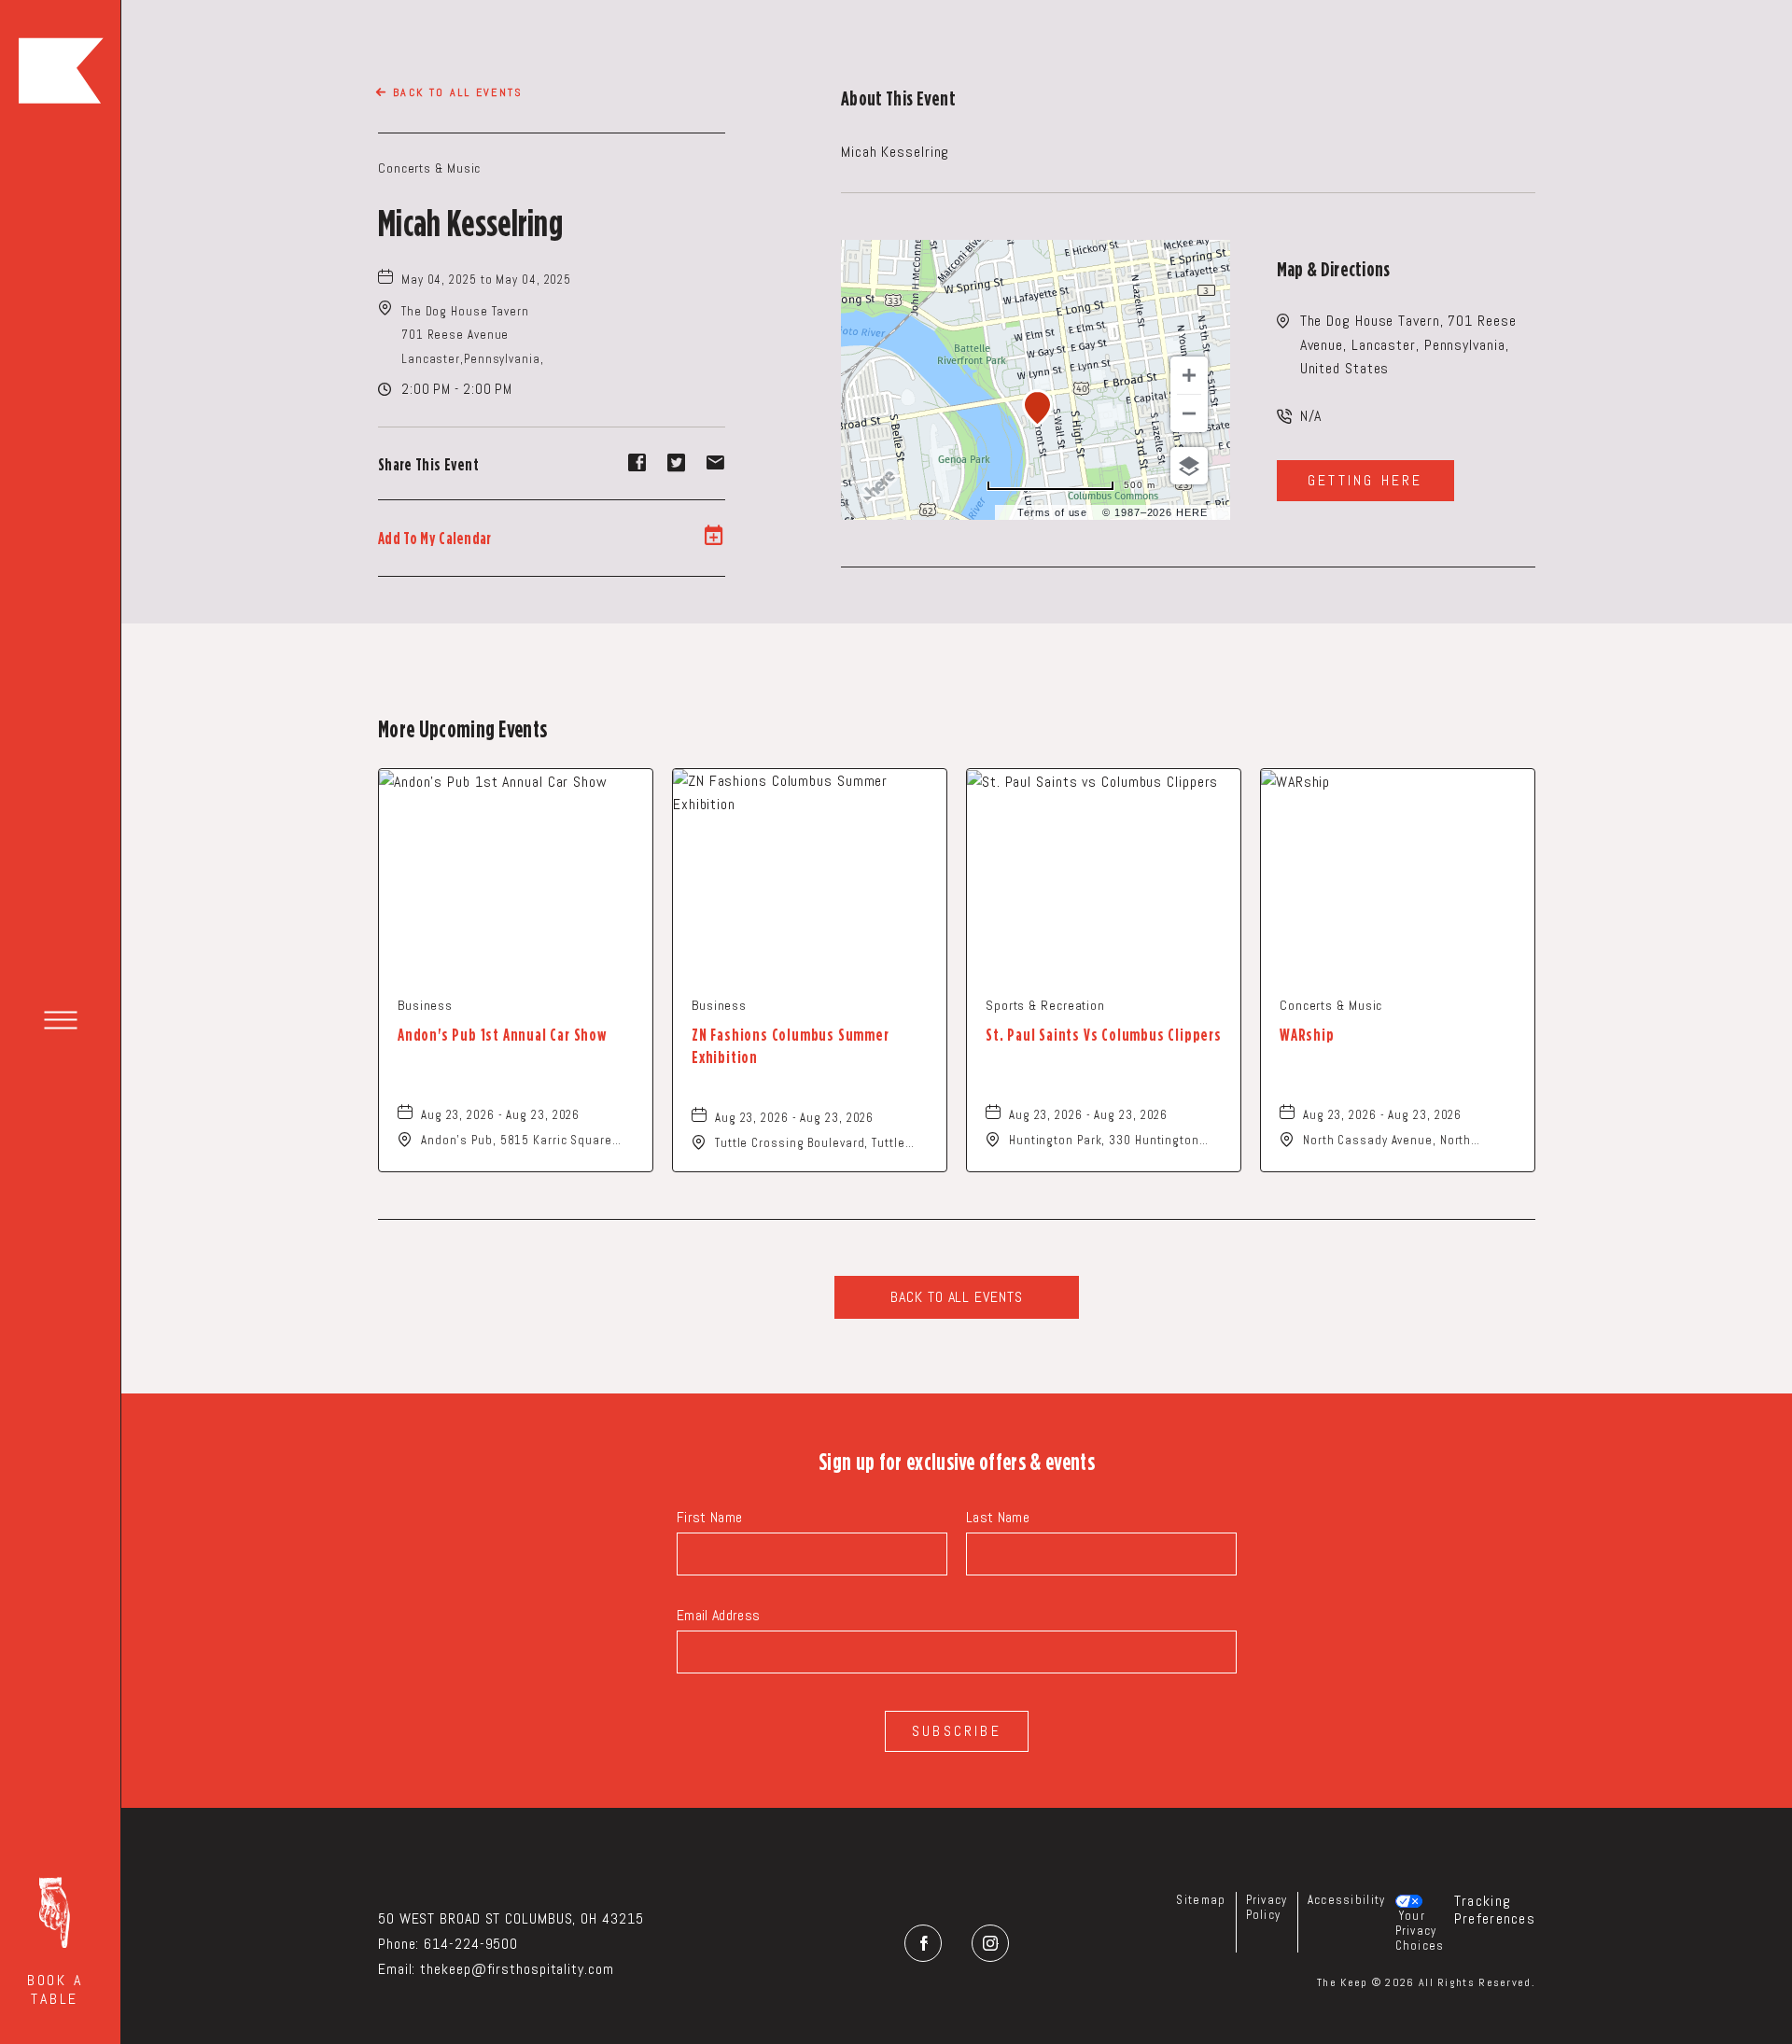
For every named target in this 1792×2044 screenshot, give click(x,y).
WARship (1307, 1035)
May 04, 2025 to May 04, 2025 (486, 280)
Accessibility (1347, 1900)
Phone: (399, 1944)
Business (425, 1005)
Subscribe (957, 1731)
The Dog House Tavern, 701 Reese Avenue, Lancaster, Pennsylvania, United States (1408, 344)
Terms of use (1052, 512)
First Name (709, 1517)
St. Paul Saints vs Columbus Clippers (1104, 1035)
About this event (898, 98)
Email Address (718, 1615)
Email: (397, 1969)
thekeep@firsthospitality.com (517, 1969)
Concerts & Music (429, 168)
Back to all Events (458, 92)
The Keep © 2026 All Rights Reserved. (1426, 1982)
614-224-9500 (471, 1944)
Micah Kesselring (470, 222)
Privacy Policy (1267, 1907)
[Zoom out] (1189, 413)
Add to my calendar (435, 538)
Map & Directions (1334, 269)
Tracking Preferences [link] (1495, 1910)
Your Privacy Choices (1420, 1931)
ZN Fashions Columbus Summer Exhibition (791, 1046)
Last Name (998, 1517)
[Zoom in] (1189, 375)
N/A (1311, 416)
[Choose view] (1189, 466)
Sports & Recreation (1045, 1005)
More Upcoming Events (462, 728)
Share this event (428, 464)
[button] (55, 1943)
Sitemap (1201, 1900)
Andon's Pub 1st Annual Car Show (502, 1035)
